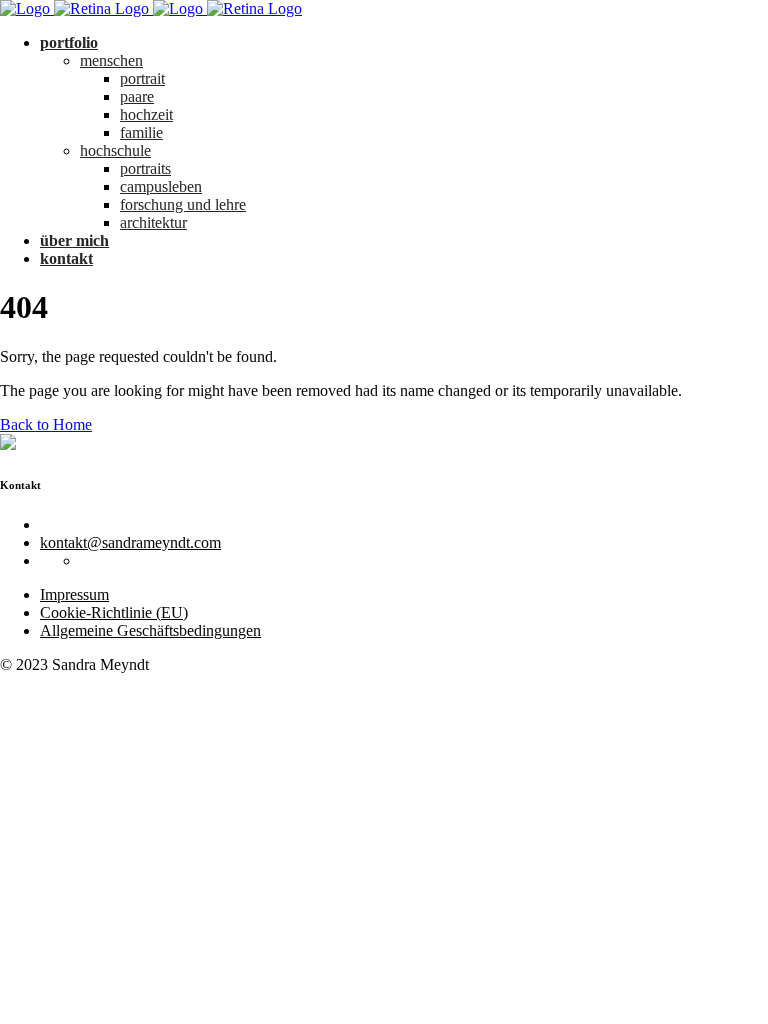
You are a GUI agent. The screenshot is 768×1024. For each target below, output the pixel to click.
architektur (153, 222)
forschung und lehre (183, 204)
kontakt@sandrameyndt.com (130, 542)
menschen (111, 60)
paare (137, 96)
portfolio (69, 42)
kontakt (66, 258)
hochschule (115, 150)
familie (141, 132)
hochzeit (146, 114)
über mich (74, 240)
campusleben (161, 186)
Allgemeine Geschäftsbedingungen (150, 630)
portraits (145, 168)
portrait (142, 78)
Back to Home (46, 424)
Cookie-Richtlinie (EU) (114, 612)
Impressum (74, 594)
